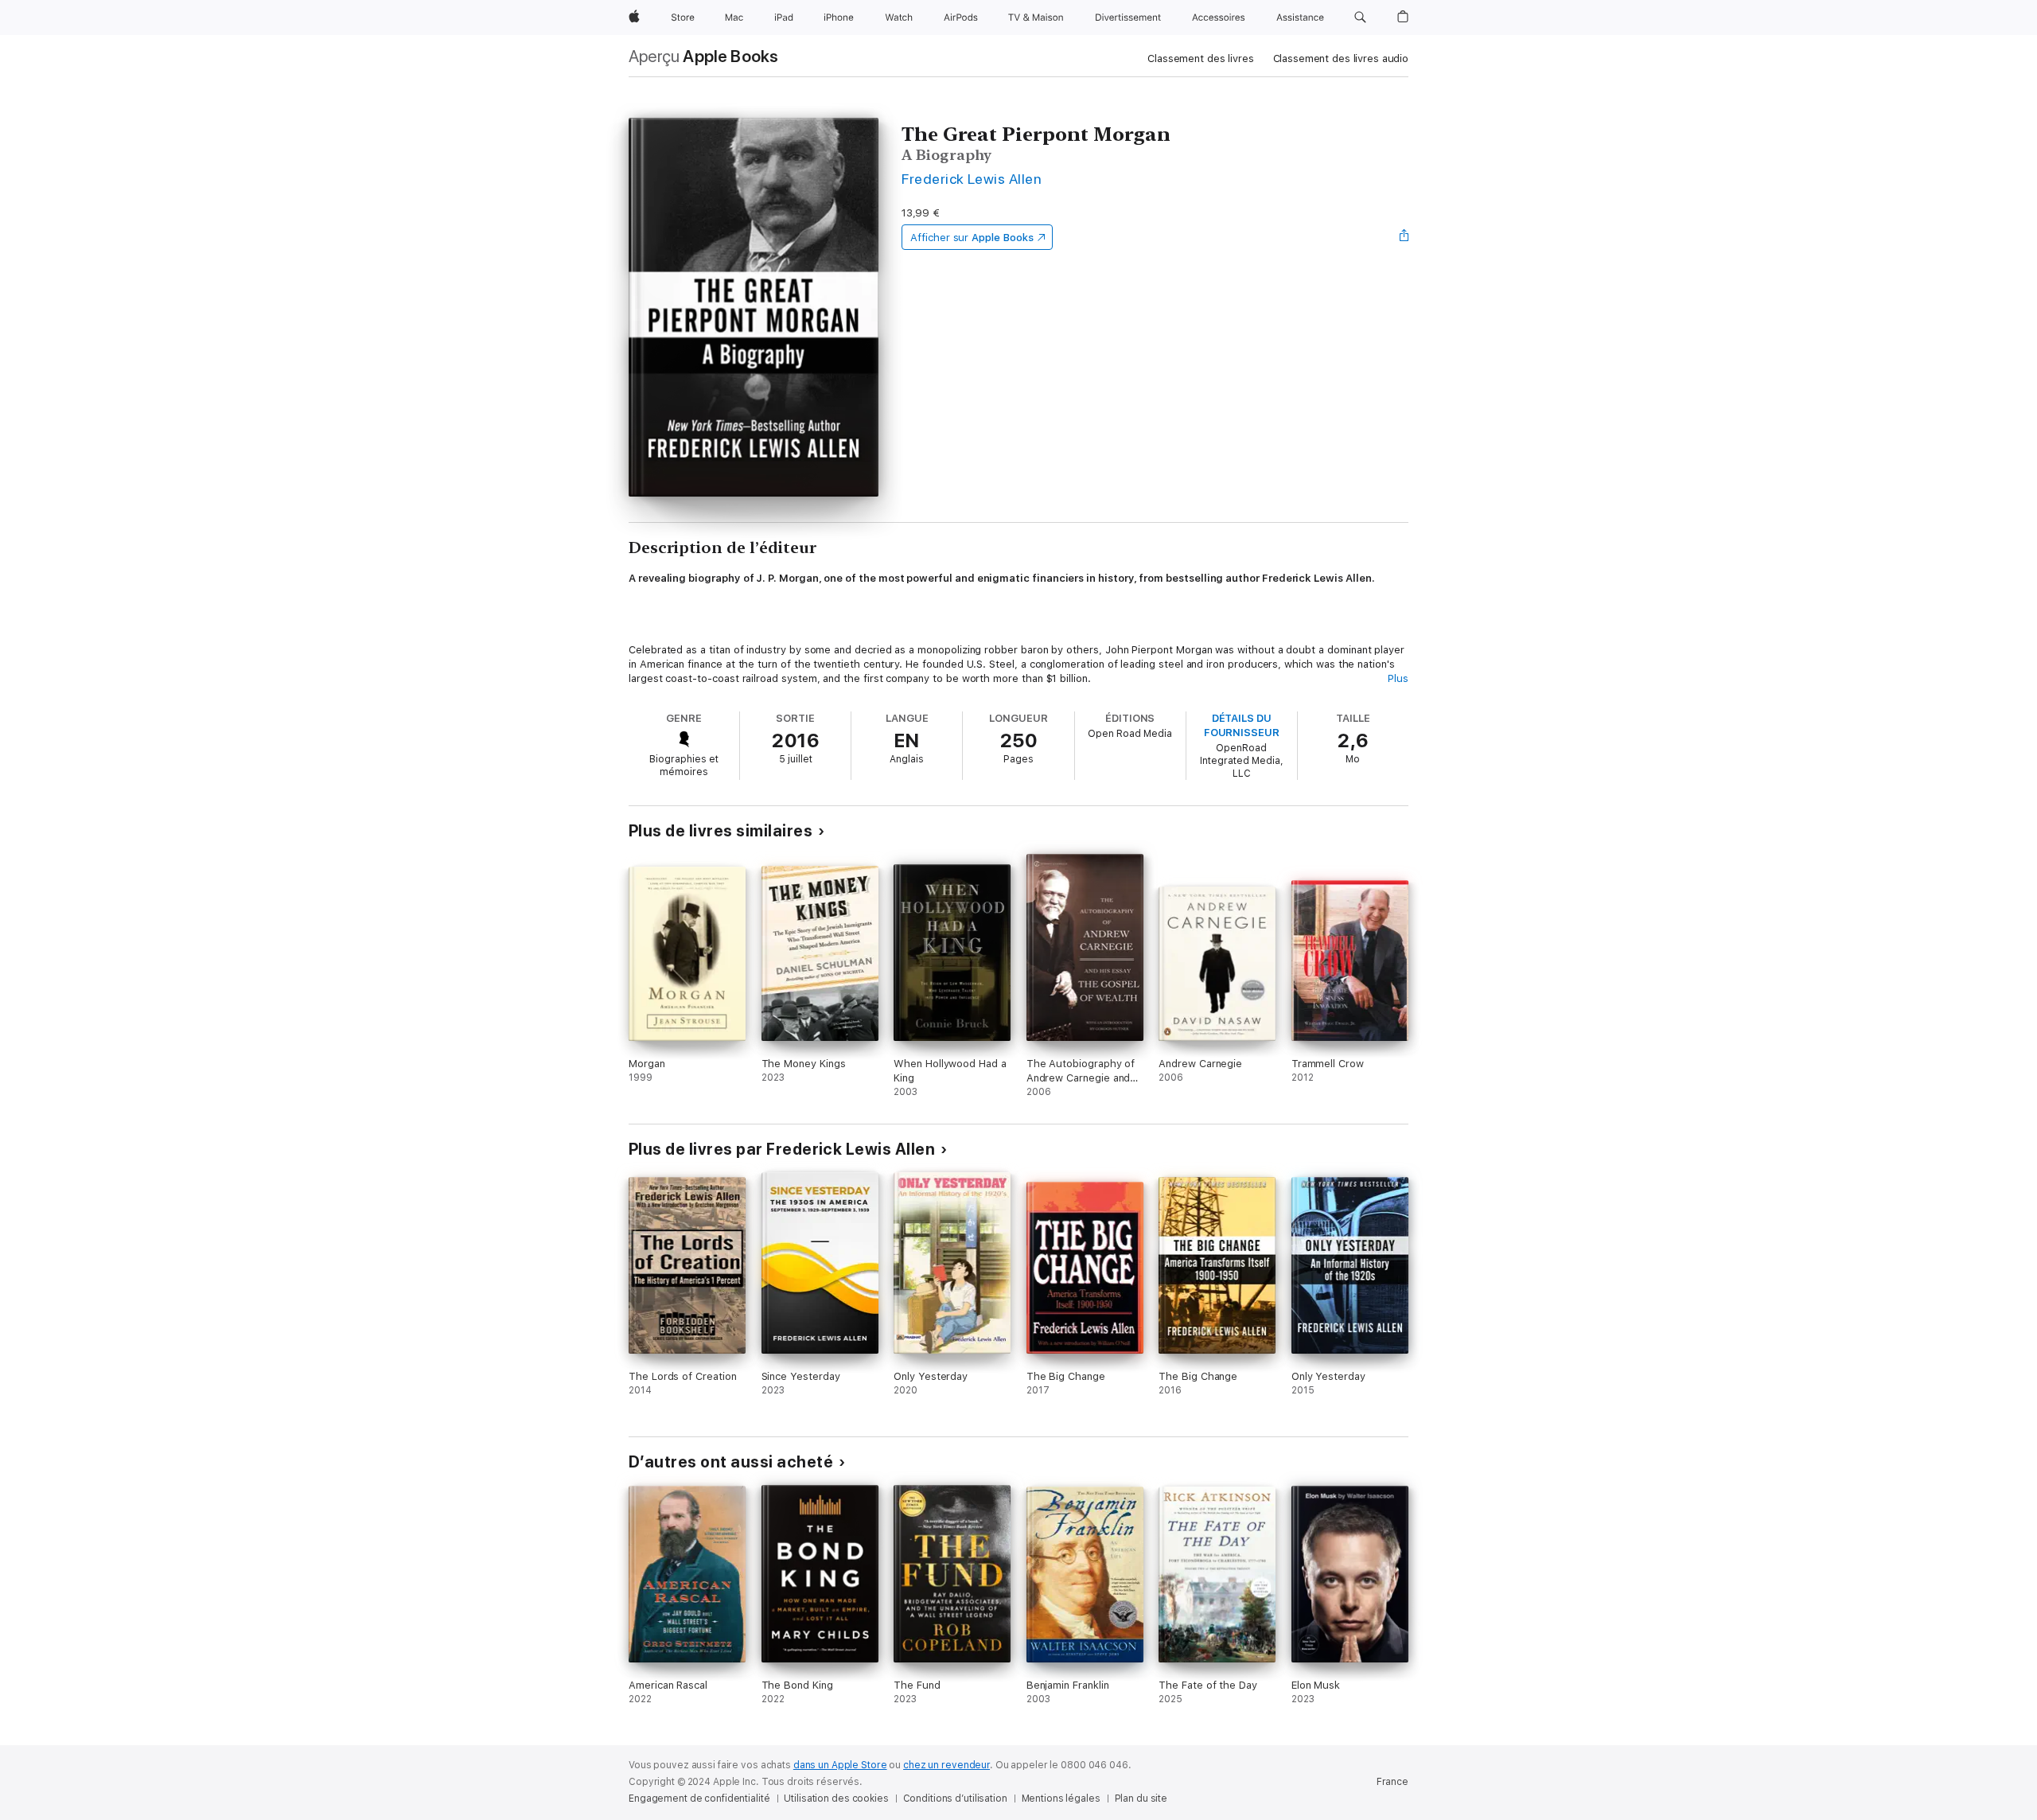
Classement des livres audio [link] (1341, 58)
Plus (1398, 678)
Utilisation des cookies (836, 1799)
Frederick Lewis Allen (972, 179)
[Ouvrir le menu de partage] (1404, 237)
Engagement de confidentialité (699, 1799)
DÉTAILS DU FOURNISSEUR (1242, 725)
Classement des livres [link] (1200, 58)
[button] (1360, 18)
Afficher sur (972, 238)
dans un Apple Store (840, 1765)
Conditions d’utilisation (955, 1799)
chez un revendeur (946, 1765)
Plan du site (1141, 1799)
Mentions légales (1061, 1799)
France (1392, 1782)
